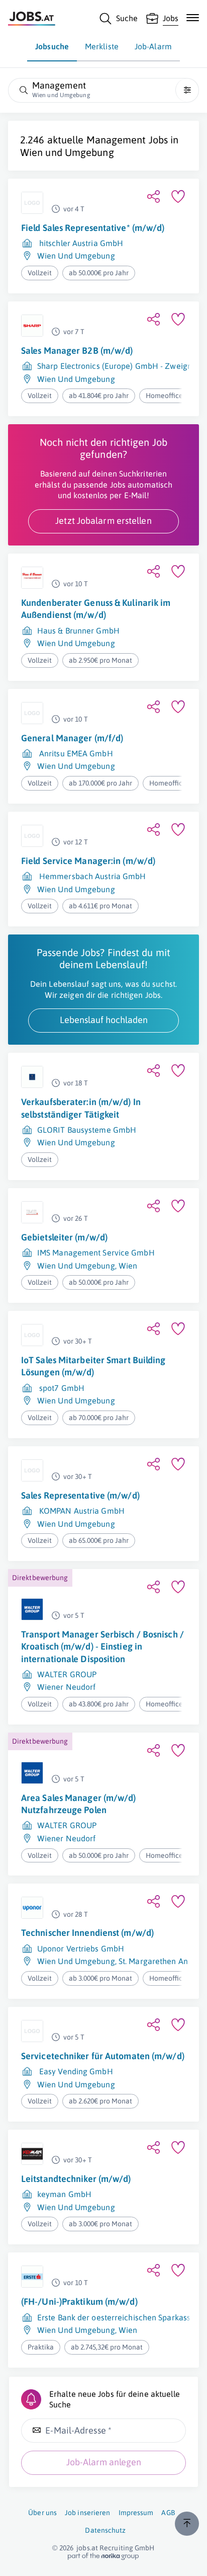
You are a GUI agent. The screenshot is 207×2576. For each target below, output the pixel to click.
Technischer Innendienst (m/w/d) (87, 1933)
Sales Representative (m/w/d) (80, 1495)
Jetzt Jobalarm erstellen (103, 521)
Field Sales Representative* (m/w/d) (93, 228)
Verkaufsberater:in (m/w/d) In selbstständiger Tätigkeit (81, 1108)
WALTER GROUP (67, 1674)
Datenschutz (105, 2530)
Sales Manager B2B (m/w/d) (77, 350)
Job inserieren (87, 2513)
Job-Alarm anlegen (104, 2462)
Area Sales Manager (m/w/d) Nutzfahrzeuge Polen (79, 1804)
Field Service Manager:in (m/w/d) (88, 861)
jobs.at (87, 2548)
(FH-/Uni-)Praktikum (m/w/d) (79, 2301)
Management (116, 140)
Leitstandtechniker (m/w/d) (76, 2179)
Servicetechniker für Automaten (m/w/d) (103, 2056)
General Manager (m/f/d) (72, 738)
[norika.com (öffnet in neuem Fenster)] (103, 2556)
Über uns (42, 2513)
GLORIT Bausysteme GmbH (87, 1130)
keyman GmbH (64, 2194)
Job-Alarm (153, 46)
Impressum (136, 2513)
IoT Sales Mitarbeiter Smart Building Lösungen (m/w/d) (93, 1366)
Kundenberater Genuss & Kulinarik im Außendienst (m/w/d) (96, 609)
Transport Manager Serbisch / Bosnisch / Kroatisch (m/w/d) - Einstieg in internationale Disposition (102, 1647)
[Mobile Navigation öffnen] (193, 18)
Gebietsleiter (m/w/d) (64, 1237)
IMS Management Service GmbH (96, 1253)
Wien (128, 1266)
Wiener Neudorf (66, 1687)
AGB (168, 2513)
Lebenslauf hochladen (104, 1020)
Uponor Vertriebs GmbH (81, 1948)
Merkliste (102, 46)
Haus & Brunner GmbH (78, 631)
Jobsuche (52, 46)
